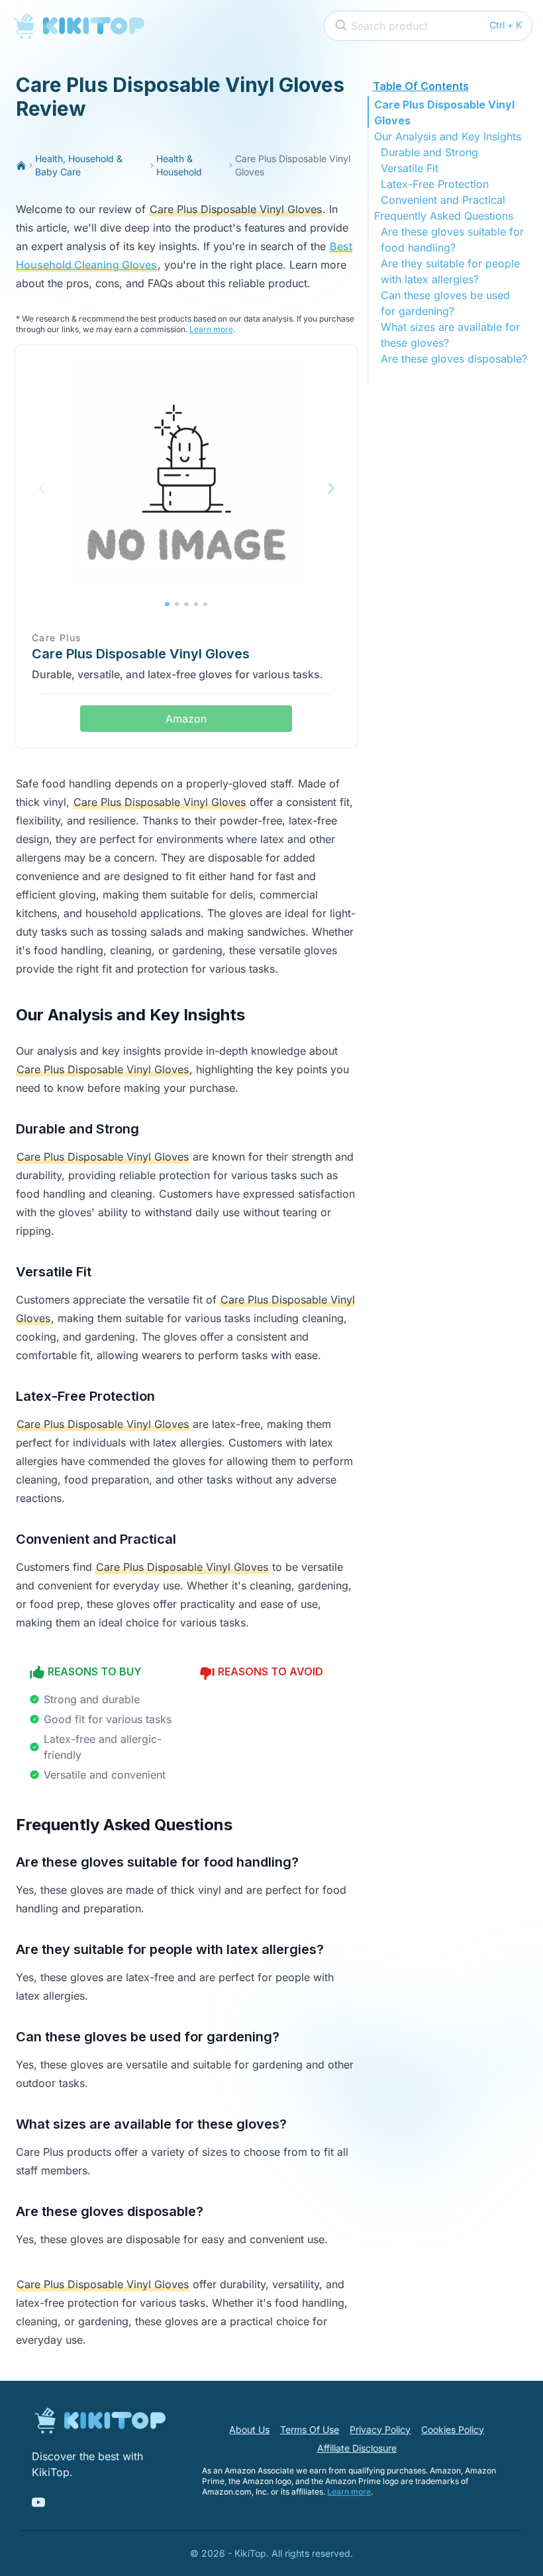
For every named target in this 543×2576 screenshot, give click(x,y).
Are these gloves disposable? (454, 359)
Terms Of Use (310, 2429)
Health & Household (179, 165)
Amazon (186, 719)
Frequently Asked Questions (444, 216)
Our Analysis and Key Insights (448, 136)
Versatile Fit (410, 168)
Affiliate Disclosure (357, 2448)
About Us (249, 2429)
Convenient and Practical (443, 200)
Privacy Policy (380, 2429)
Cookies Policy (453, 2429)
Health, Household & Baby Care (79, 165)
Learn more (211, 329)
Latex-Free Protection (435, 184)
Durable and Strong (429, 152)
